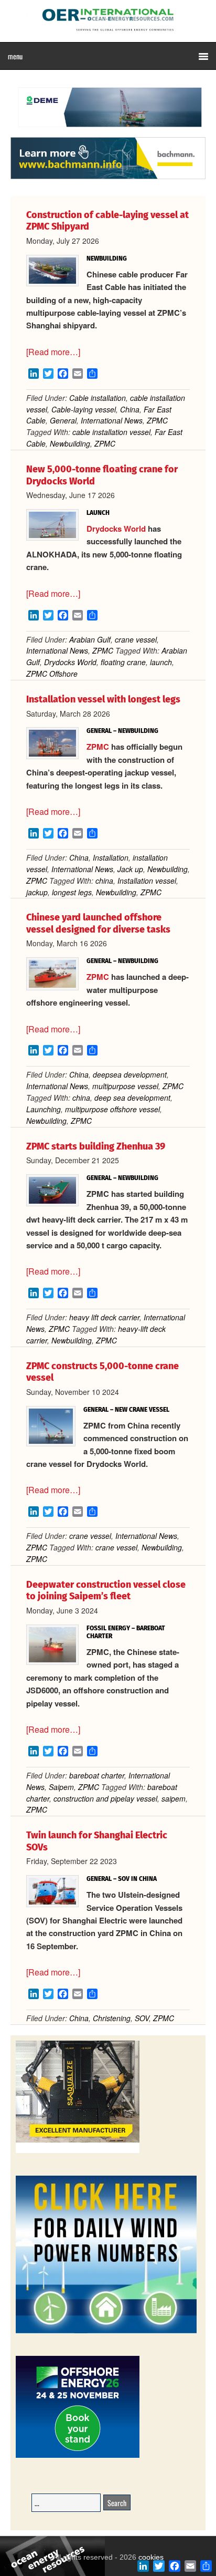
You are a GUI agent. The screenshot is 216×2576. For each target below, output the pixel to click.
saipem (174, 1798)
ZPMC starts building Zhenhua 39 (96, 1146)
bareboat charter (97, 1775)
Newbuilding (70, 443)
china (104, 881)
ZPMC (157, 420)
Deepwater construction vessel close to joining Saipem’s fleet (106, 1591)
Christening (112, 2018)
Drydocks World (116, 529)
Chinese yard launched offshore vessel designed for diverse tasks (98, 923)
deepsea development (130, 1074)
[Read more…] (53, 352)
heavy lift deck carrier (104, 1317)
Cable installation (98, 398)
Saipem (61, 1787)
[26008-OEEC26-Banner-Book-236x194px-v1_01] (78, 2456)
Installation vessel (147, 881)
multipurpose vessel (125, 1086)
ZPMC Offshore (52, 674)
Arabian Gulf (90, 639)
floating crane (123, 662)
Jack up (130, 869)
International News (112, 420)
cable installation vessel (111, 432)
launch (161, 662)
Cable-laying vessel (84, 409)
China (130, 409)
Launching (44, 1109)
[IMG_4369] (108, 132)
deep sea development (132, 1098)
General (63, 420)
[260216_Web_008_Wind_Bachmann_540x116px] (108, 178)
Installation (111, 857)
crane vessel (136, 639)
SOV (142, 2018)
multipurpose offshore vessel (112, 1109)
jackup (37, 892)
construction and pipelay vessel (105, 1798)
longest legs (72, 892)
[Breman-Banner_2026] (78, 2151)
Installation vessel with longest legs (103, 699)
